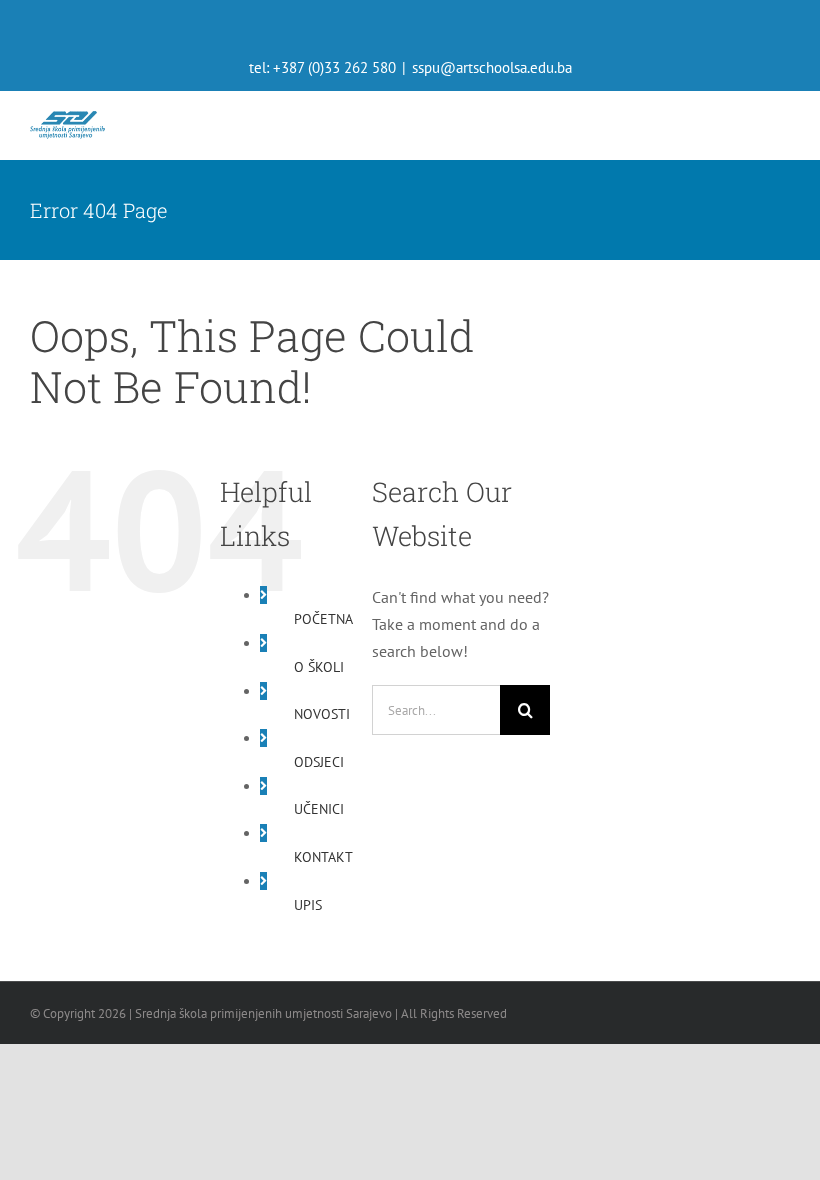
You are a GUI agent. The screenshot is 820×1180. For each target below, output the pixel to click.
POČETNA (323, 619)
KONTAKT (323, 857)
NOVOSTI (322, 714)
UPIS (308, 905)
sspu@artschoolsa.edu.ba (492, 67)
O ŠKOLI (319, 667)
